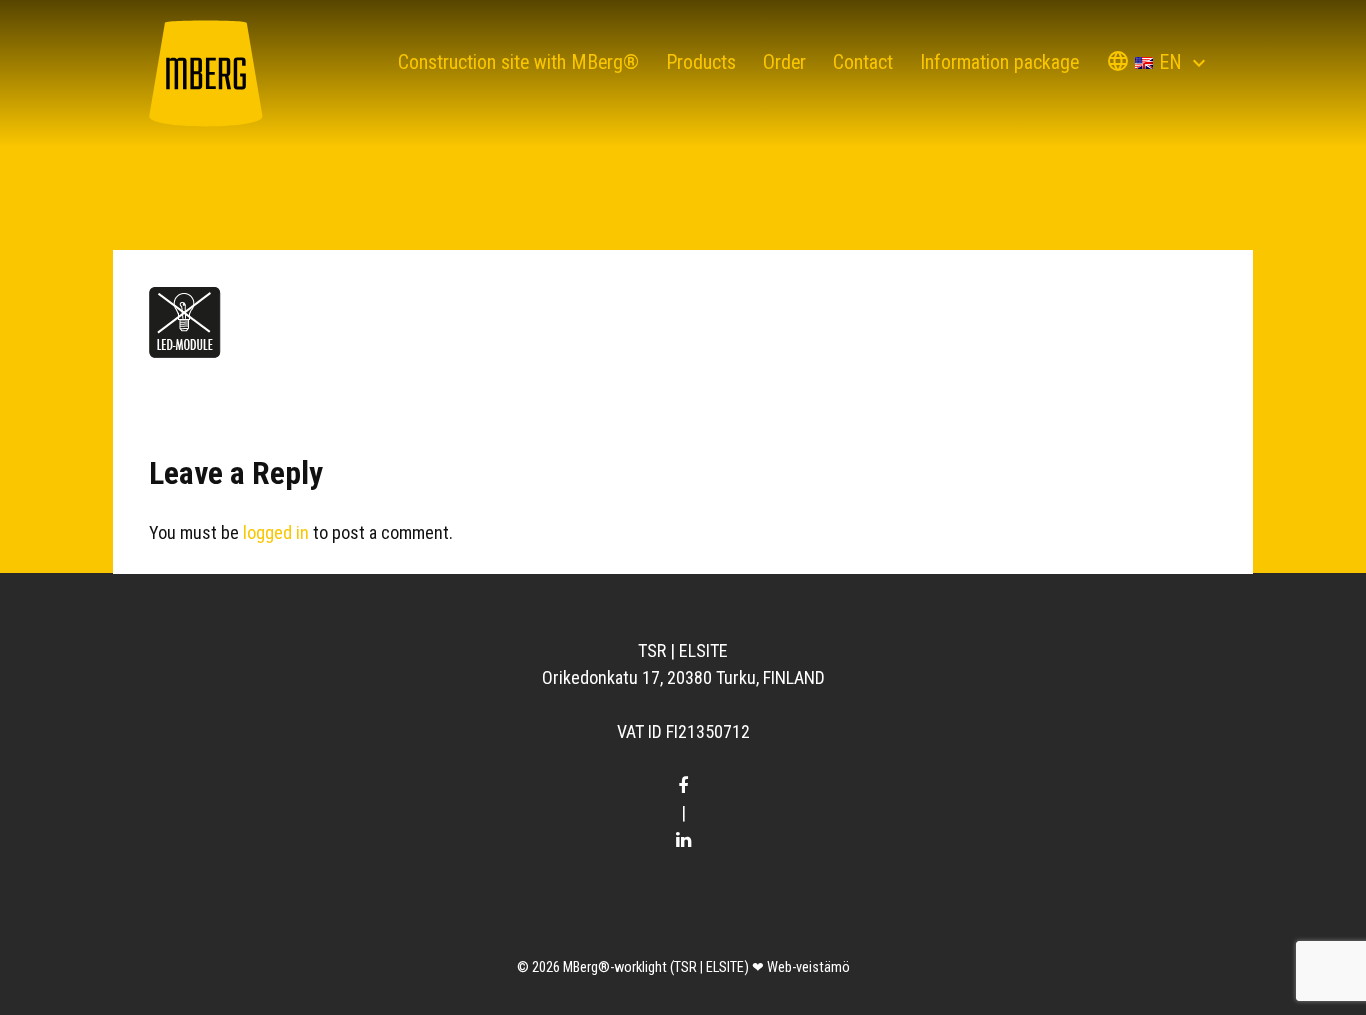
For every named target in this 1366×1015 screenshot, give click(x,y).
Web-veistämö (808, 967)
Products (701, 62)
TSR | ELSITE (683, 650)
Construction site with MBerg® (518, 62)
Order (784, 62)
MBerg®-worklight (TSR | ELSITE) (656, 967)
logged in (276, 532)
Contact (863, 62)
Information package (999, 62)
